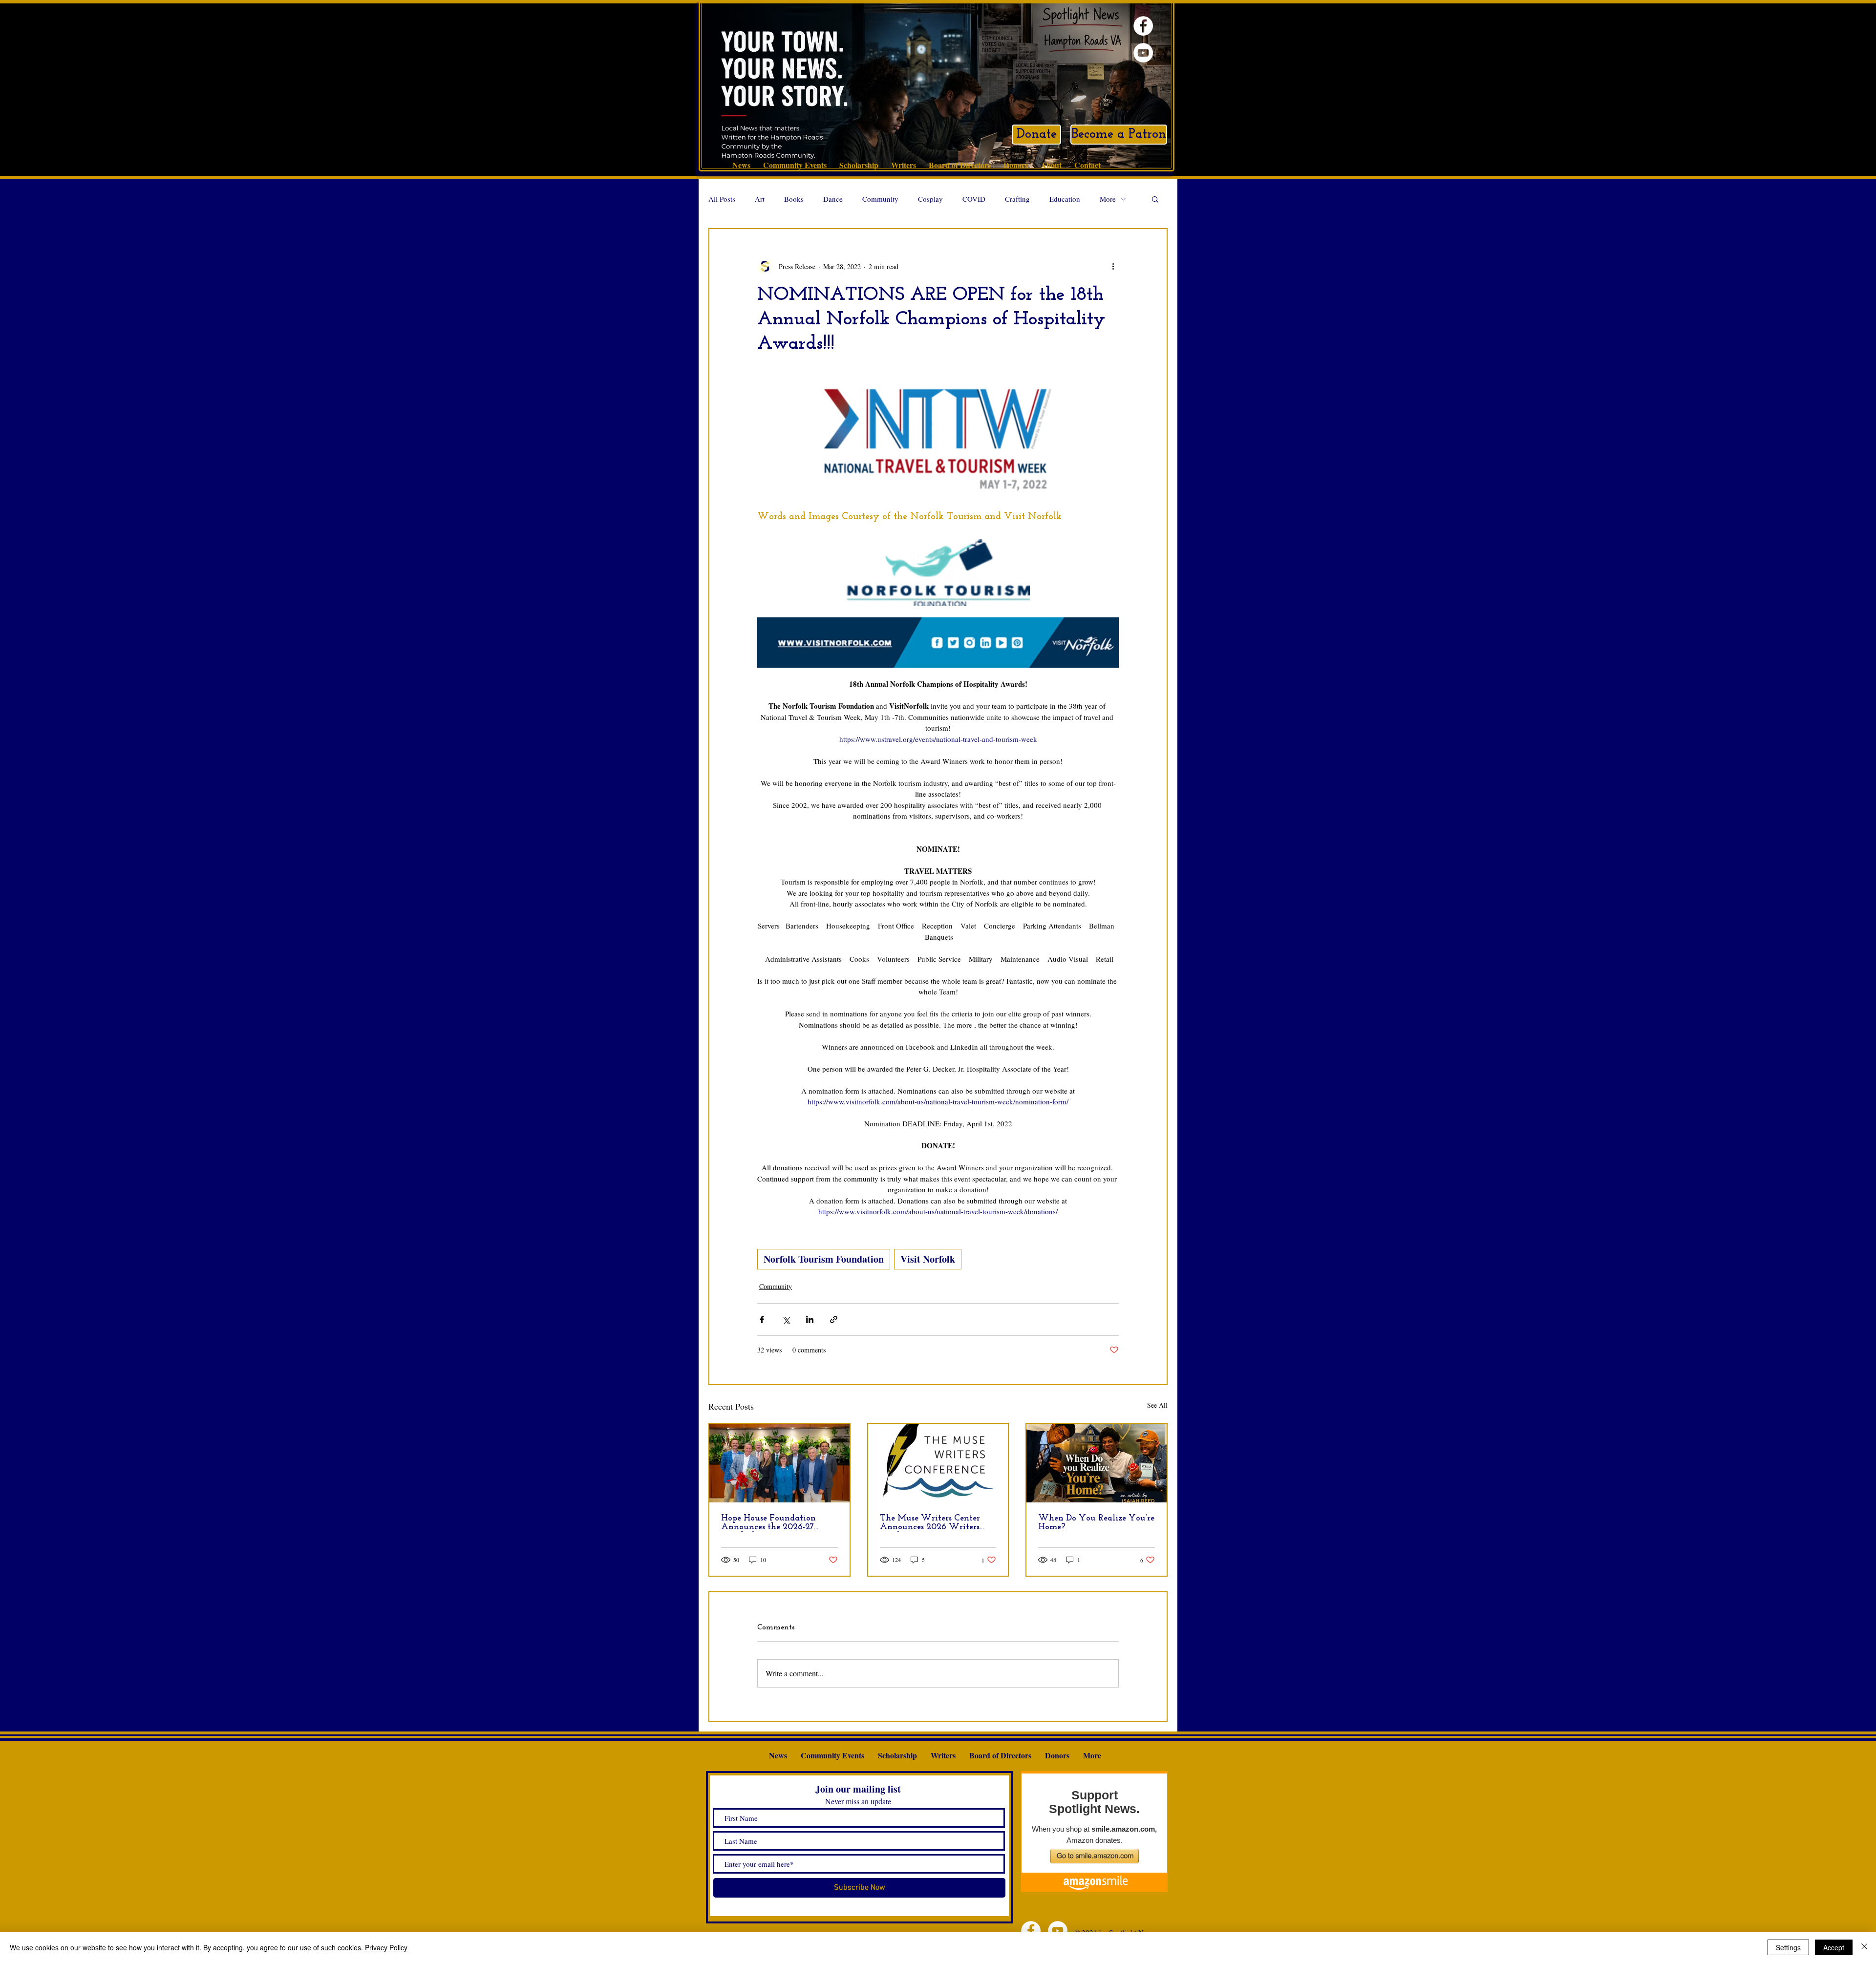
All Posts (722, 199)
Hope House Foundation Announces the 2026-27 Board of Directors (768, 1523)
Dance (833, 199)
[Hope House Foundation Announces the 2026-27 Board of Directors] (779, 1463)
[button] (1155, 199)
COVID (974, 199)
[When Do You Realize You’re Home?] (1097, 1463)
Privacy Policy (386, 1947)
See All (1157, 1405)
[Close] (1864, 1947)
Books (794, 199)
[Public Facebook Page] (1143, 26)
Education (1065, 199)
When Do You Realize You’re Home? (1096, 1523)
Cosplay (930, 199)
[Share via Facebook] (762, 1319)
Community (880, 199)
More (1108, 199)
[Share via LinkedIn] (810, 1319)
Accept (1834, 1947)
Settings (1788, 1947)
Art (760, 199)
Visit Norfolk (928, 1259)
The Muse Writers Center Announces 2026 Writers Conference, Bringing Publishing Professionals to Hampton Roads (932, 1523)
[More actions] (1113, 266)
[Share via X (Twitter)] (786, 1319)
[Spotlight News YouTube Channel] (1143, 53)
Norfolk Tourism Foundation (824, 1259)
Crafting (1017, 199)
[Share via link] (834, 1319)
